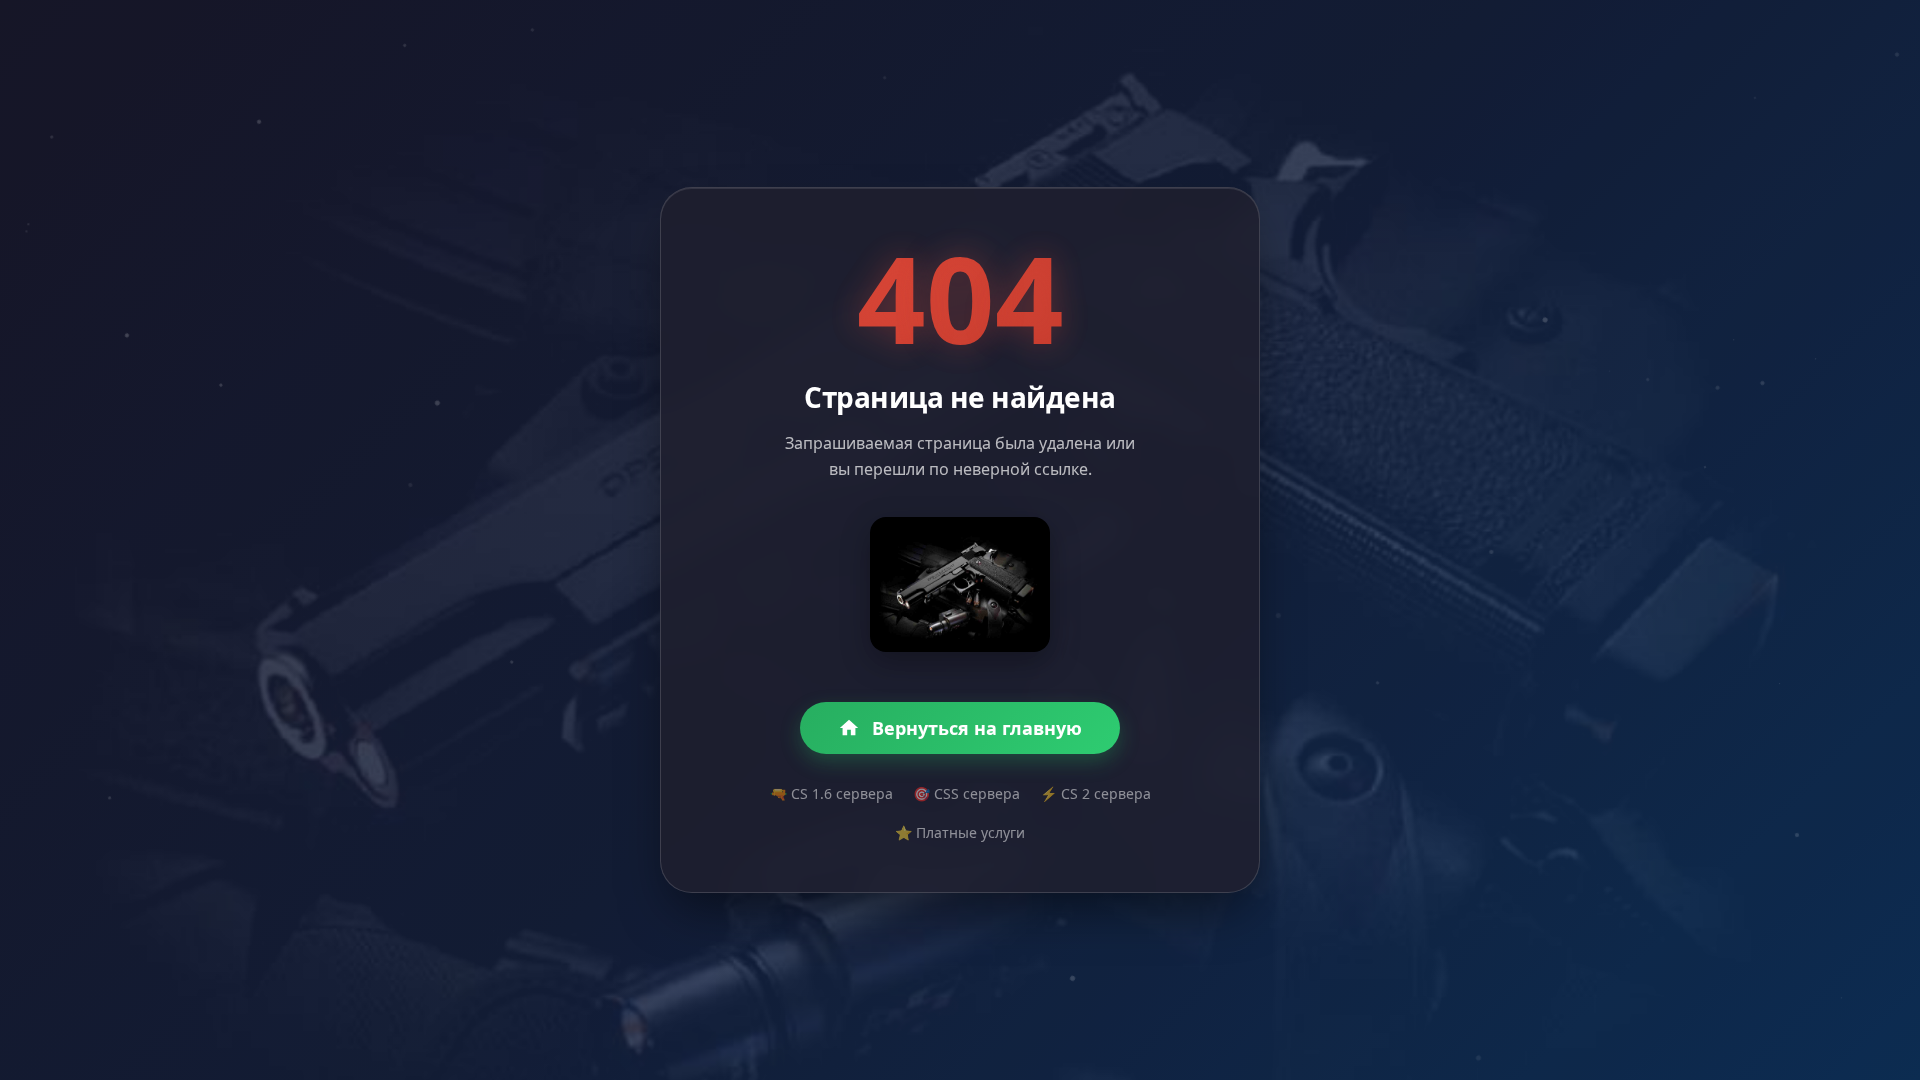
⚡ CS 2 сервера (1095, 793)
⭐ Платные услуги (960, 832)
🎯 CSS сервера (966, 793)
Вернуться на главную (977, 728)
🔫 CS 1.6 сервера (831, 793)
